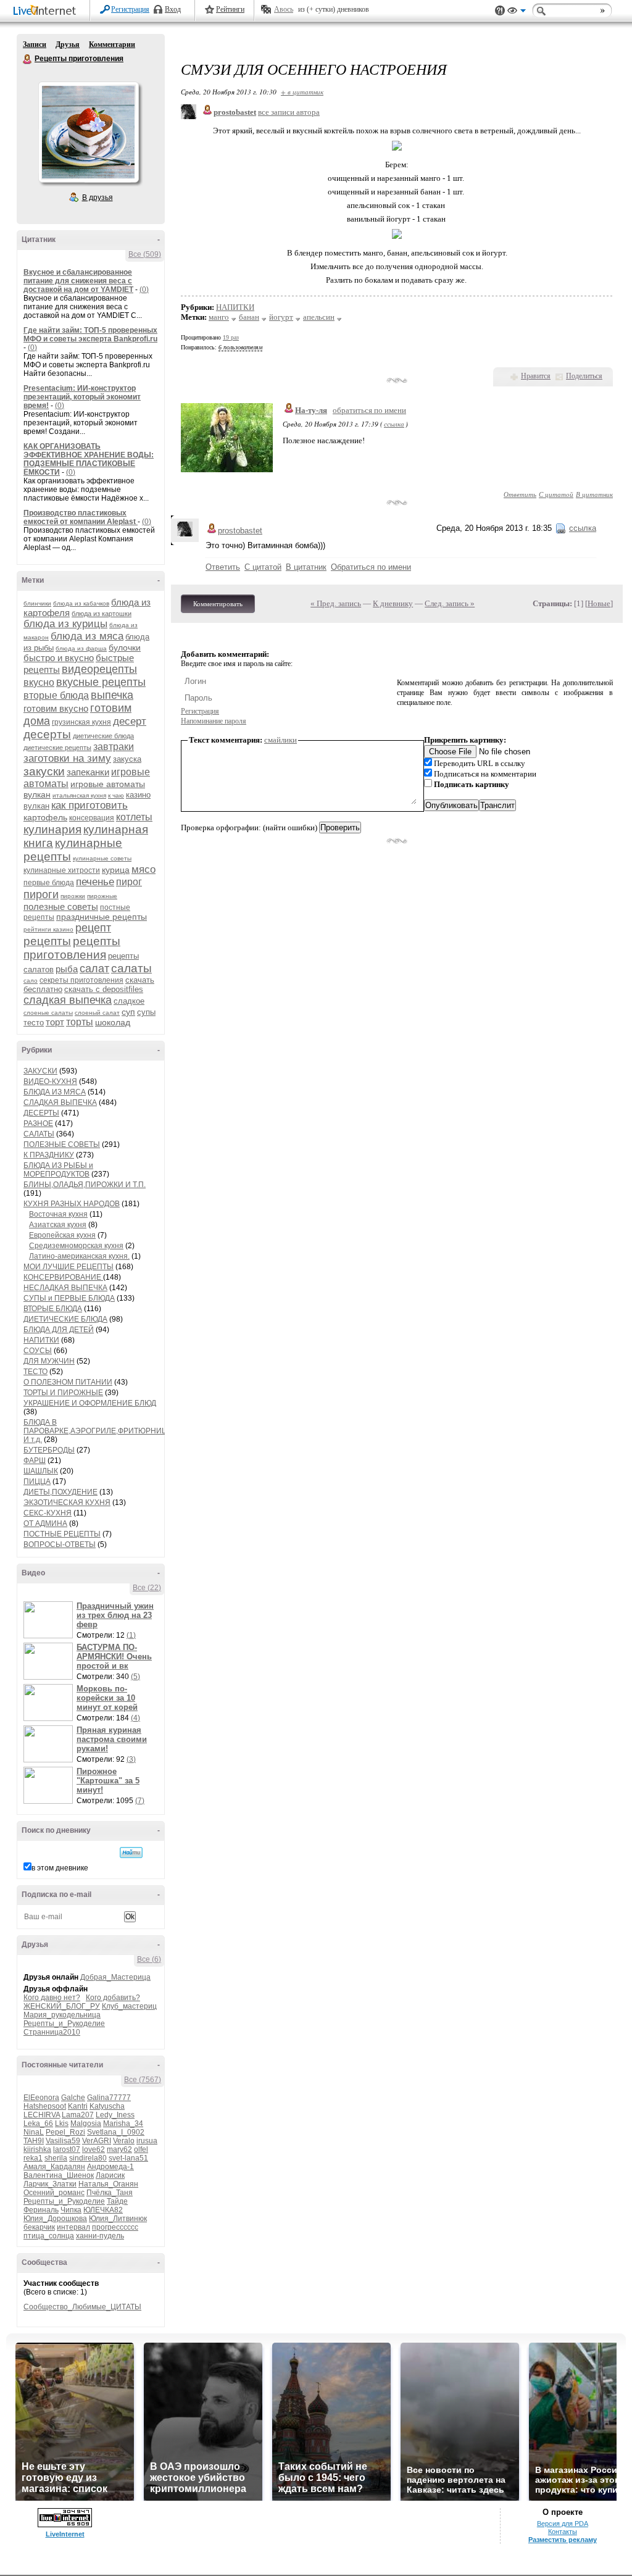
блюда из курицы (65, 624)
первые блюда (49, 883)
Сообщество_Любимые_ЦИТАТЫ (82, 2307)
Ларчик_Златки (50, 2184)
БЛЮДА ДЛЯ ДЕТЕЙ (59, 1330)
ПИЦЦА (37, 1482)
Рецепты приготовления (28, 59)
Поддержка (500, 11)
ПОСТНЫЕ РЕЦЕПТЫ (62, 1534)
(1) (131, 1635)
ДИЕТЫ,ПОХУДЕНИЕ (60, 1492)
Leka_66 (38, 2124)
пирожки (73, 896)
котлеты (134, 817)
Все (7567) (143, 2080)
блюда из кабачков (81, 603)
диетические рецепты (57, 748)
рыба (67, 969)
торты (80, 1022)
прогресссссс (115, 2227)
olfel (141, 2149)
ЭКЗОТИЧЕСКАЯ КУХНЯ (67, 1503)
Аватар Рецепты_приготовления (88, 132)
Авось (284, 9)
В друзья (98, 198)
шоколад (113, 1022)
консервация (92, 818)
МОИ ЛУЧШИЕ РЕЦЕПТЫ (69, 1267)
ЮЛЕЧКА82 (103, 2210)
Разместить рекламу (563, 2540)
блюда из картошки (102, 614)
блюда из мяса (87, 636)
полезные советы (61, 907)
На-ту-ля (311, 410)
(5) (135, 1677)
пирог (129, 882)
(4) (135, 1718)
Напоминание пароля (214, 721)
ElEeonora (41, 2098)
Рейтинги (230, 9)
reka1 (33, 2158)
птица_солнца (49, 2236)
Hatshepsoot (45, 2106)
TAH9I (34, 2141)
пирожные (102, 896)
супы (146, 1012)
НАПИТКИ (41, 1340)
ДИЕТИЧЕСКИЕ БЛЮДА (65, 1319)
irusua (147, 2141)
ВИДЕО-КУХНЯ (50, 1082)
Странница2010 (52, 2032)
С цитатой (556, 494)
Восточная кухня (58, 1214)
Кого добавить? (113, 1998)
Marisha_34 (123, 2124)
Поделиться (584, 376)
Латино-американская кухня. (79, 1256)
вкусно (39, 682)
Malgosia (86, 2124)
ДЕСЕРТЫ (41, 1113)
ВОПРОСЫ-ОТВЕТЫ (60, 1544)
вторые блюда (56, 695)
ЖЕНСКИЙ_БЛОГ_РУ (62, 2006)
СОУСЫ (38, 1351)
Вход (173, 9)
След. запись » (450, 603)
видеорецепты (99, 669)
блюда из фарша (81, 648)
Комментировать (218, 604)
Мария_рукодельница (62, 2015)
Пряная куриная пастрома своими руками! (112, 1739)
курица (116, 870)
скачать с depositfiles (104, 989)
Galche (73, 2098)
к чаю (116, 795)
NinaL (34, 2132)
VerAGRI (97, 2141)
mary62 (119, 2149)
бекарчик (39, 2227)
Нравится (536, 376)
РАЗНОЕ (38, 1123)
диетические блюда (103, 736)
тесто (34, 1023)
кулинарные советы (102, 858)
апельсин (319, 317)
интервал (73, 2227)
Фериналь (41, 2210)
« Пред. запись (336, 603)
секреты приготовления (81, 980)
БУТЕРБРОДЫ (49, 1450)
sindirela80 (88, 2158)
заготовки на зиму (67, 758)
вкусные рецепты (101, 682)
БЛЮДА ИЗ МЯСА (55, 1092)
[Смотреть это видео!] (50, 1620)
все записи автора (289, 112)
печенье (95, 882)
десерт (130, 721)
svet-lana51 (128, 2158)
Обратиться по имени (371, 567)
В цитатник (594, 494)
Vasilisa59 (63, 2141)
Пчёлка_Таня (110, 2193)
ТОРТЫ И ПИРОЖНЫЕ (63, 1393)
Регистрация (130, 9)
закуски (44, 771)
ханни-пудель (100, 2236)
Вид (517, 12)
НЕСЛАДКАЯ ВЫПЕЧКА (65, 1288)
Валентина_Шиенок (59, 2175)
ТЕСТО (35, 1372)
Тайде (117, 2201)
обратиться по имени (369, 410)
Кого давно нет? (52, 1998)
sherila (56, 2158)
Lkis (62, 2124)
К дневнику (393, 603)
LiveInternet (47, 11)
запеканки (88, 772)
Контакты (563, 2532)
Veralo (124, 2141)
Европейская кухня (62, 1235)
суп (128, 1012)
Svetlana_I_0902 (116, 2132)
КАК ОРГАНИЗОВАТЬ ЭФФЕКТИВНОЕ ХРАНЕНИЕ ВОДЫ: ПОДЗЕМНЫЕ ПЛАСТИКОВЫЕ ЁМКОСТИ (89, 459)
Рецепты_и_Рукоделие (64, 2024)
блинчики (37, 603)
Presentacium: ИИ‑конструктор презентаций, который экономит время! (82, 397)
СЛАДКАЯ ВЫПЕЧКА (60, 1103)
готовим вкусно (56, 708)
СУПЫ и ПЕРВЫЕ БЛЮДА (69, 1298)
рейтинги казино (48, 929)
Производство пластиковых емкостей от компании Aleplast (81, 517)
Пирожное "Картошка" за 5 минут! (108, 1781)
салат (94, 969)
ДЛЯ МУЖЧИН (49, 1361)
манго (219, 317)
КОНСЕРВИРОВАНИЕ (63, 1277)
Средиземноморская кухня (76, 1246)
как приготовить (89, 805)
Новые (599, 603)
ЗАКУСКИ (40, 1071)
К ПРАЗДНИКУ (49, 1155)
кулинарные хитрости (62, 870)
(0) (144, 290)
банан (249, 317)
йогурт (281, 317)
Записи (35, 44)
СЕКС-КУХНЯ (48, 1513)
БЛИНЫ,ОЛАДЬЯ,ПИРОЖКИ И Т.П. (85, 1185)
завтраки (114, 747)
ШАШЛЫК (41, 1471)
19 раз (231, 337)
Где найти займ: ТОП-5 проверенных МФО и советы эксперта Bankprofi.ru (90, 335)
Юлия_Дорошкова (55, 2219)
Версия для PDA (563, 2524)
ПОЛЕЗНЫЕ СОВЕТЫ (62, 1144)
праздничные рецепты (102, 917)
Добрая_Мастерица (115, 1977)
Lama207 (78, 2115)
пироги (41, 894)
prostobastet (240, 531)
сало (31, 981)
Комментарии (112, 44)
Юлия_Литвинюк (118, 2219)
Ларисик (110, 2175)
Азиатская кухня (58, 1225)
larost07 (67, 2149)
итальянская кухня (79, 795)
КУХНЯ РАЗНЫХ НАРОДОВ (72, 1204)
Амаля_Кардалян (54, 2167)
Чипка (71, 2210)
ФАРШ (35, 1461)
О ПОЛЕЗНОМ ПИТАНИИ (68, 1382)
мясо (143, 869)
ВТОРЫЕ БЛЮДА (53, 1309)
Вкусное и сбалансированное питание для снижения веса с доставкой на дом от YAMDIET (78, 281)
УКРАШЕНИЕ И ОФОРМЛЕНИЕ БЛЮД (90, 1403)
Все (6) (149, 1959)
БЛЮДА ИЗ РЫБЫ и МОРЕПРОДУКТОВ (58, 1170)
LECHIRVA (42, 2115)
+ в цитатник (302, 92)
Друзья (68, 44)
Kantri (78, 2106)
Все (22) (147, 1588)
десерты (47, 734)
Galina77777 (109, 2098)
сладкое (129, 1001)
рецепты (47, 941)
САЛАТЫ (39, 1134)
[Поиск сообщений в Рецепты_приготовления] (131, 1853)
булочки (125, 648)
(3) (131, 1759)
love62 (94, 2149)
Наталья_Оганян (108, 2184)
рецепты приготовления (72, 948)
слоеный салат (97, 1013)
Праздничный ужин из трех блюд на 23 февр (115, 1615)
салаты (131, 968)
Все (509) (145, 254)
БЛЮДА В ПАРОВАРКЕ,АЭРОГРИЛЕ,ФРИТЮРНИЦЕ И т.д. (98, 1431)
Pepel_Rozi (65, 2132)
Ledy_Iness (115, 2115)
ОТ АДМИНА (45, 1524)
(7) (140, 1801)
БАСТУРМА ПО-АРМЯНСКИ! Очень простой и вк (114, 1657)
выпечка (112, 695)
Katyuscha (107, 2106)
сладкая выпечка (68, 1000)
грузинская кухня (81, 722)
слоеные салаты (48, 1013)
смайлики (281, 740)
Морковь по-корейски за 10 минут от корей (107, 1698)
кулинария (52, 829)
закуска (127, 759)
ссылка (394, 424)
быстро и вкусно (59, 658)
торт (55, 1022)
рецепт (93, 928)
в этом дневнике (60, 1868)
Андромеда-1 (110, 2167)
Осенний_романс (54, 2193)
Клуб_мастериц (129, 2006)
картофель (45, 817)
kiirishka (37, 2149)
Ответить (520, 494)
